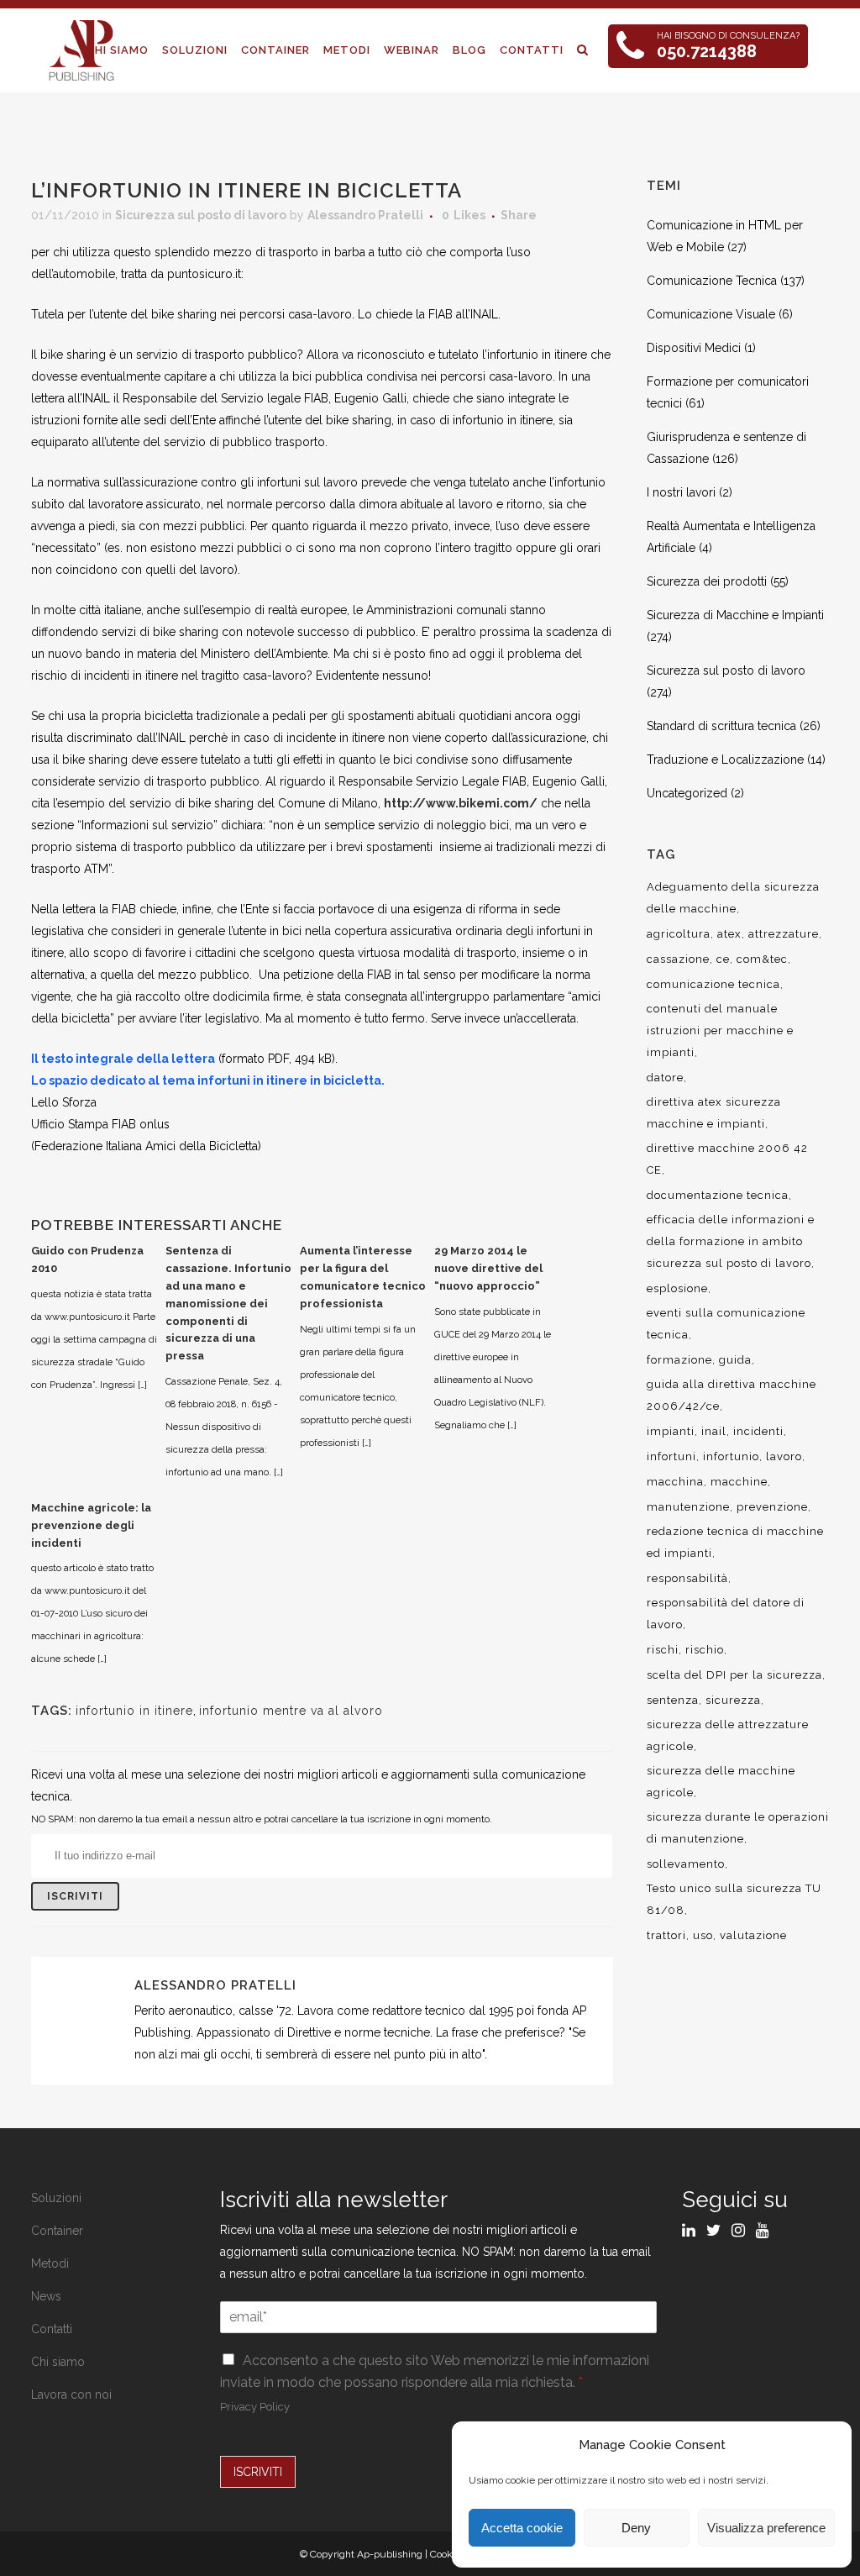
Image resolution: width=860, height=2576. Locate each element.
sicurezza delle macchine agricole (721, 1782)
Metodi (50, 2263)
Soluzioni (56, 2198)
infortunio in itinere (134, 1711)
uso (703, 1935)
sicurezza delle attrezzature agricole (728, 1735)
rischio (705, 1650)
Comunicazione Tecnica (712, 281)
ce (723, 959)
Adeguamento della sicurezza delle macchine (733, 898)
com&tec (762, 959)
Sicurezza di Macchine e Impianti (735, 615)
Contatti (52, 2329)
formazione (679, 1360)
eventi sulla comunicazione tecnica (726, 1324)
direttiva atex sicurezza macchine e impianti (714, 1113)
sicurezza (733, 1700)
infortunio (731, 1456)
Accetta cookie (522, 2528)
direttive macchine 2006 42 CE (727, 1159)
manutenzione (688, 1507)
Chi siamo (58, 2362)
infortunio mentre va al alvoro (291, 1711)
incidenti (758, 1431)
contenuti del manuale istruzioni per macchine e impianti (720, 1030)
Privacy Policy (255, 2407)
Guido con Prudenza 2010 (87, 1259)
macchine (739, 1482)
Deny (636, 2528)
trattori (666, 1935)
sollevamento (686, 1864)
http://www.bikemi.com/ (461, 803)
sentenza (673, 1700)
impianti (671, 1431)
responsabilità (687, 1578)
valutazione (753, 1935)
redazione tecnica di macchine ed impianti (735, 1542)
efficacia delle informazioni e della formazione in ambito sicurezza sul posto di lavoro (731, 1241)
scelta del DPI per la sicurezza (734, 1675)
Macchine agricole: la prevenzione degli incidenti (91, 1525)
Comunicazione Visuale (711, 314)
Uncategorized (687, 793)
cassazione (678, 959)
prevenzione (772, 1507)
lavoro (784, 1456)
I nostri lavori (681, 492)
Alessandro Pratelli (365, 215)
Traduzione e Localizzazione (725, 760)
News (46, 2296)
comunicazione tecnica (713, 984)
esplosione (677, 1288)
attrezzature (784, 934)
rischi (663, 1650)
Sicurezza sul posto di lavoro (201, 215)
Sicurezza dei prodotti (707, 581)
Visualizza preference (766, 2528)
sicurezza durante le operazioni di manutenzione (738, 1828)
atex (729, 934)
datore (665, 1078)
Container (57, 2231)
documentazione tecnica (718, 1195)
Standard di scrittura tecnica (721, 726)
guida (735, 1360)
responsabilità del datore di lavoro (726, 1614)
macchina (675, 1482)
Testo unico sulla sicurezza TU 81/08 (734, 1899)
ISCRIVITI (258, 2472)
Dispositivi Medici (694, 348)
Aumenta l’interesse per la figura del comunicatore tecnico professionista (363, 1277)
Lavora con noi (71, 2395)
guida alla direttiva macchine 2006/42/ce (732, 1395)
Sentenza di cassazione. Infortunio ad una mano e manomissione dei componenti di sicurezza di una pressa (228, 1303)
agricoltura (679, 934)
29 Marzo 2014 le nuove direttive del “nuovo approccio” (488, 1268)
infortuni (671, 1456)
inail (714, 1431)
